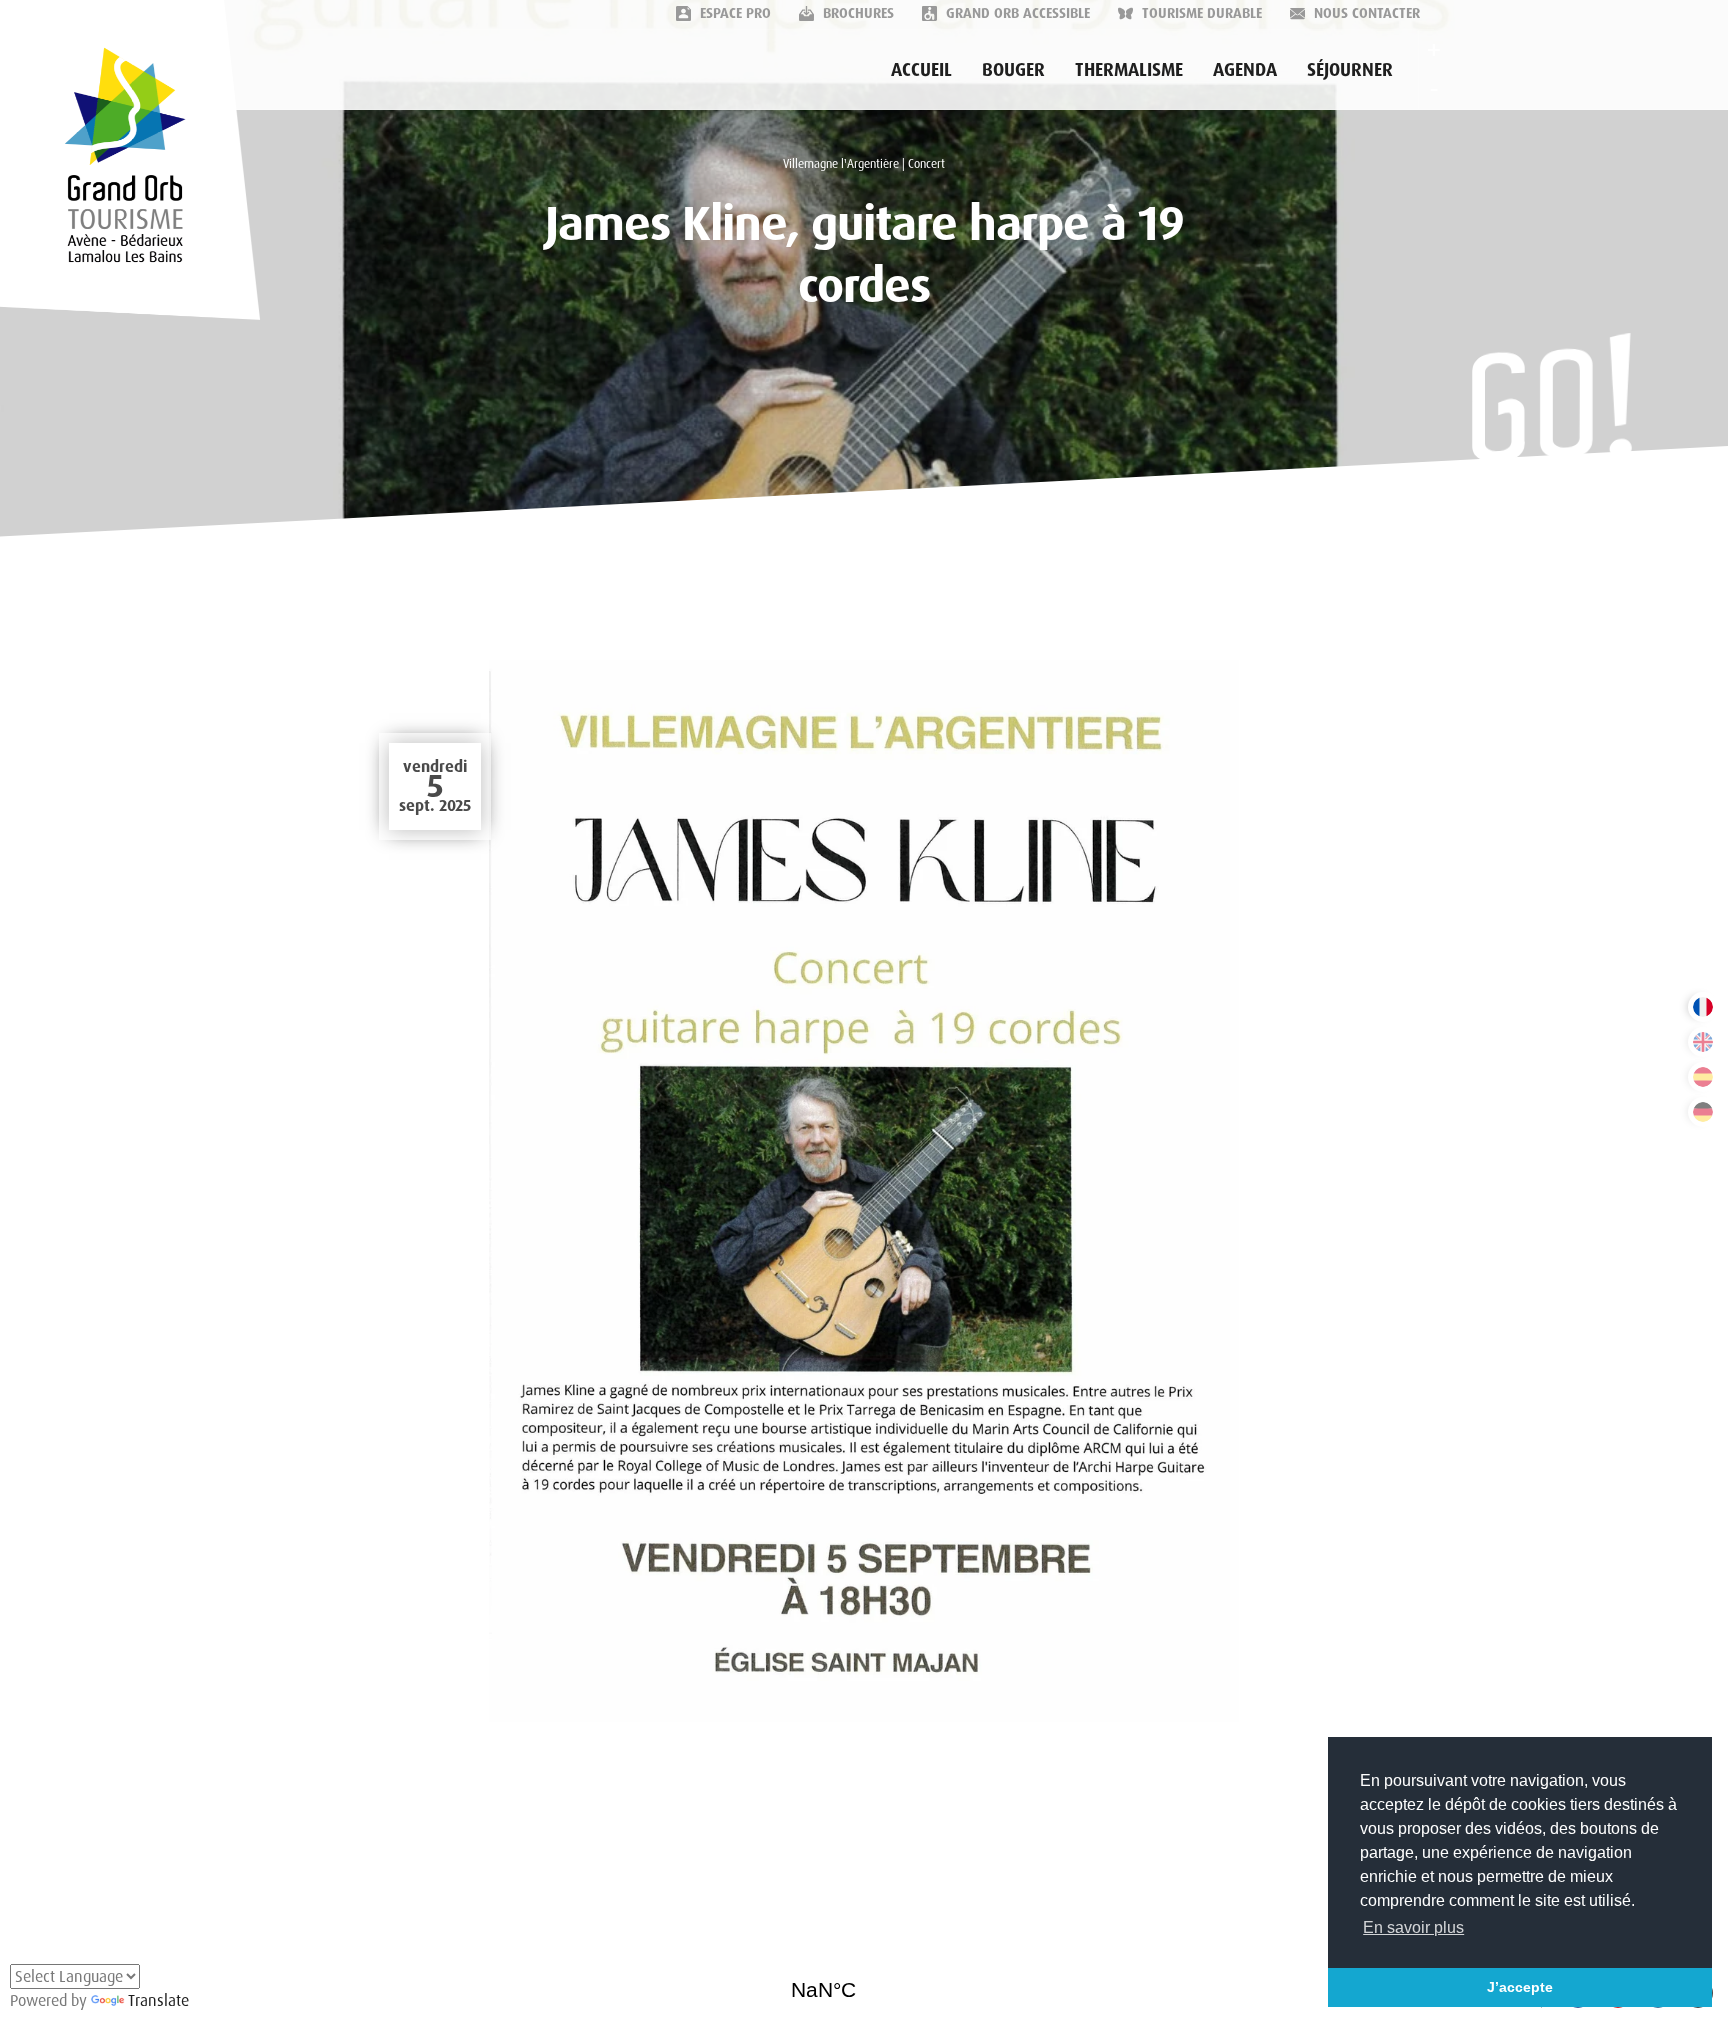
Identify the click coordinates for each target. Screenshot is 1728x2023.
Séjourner (1350, 70)
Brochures (856, 13)
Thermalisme (1129, 70)
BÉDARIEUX (864, 1983)
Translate (158, 2000)
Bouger (1013, 70)
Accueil (921, 70)
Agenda (1245, 70)
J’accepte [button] (1520, 1987)
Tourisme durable (1200, 13)
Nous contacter (1365, 13)
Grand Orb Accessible (1016, 13)
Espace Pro (733, 13)
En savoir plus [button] (1413, 1927)
